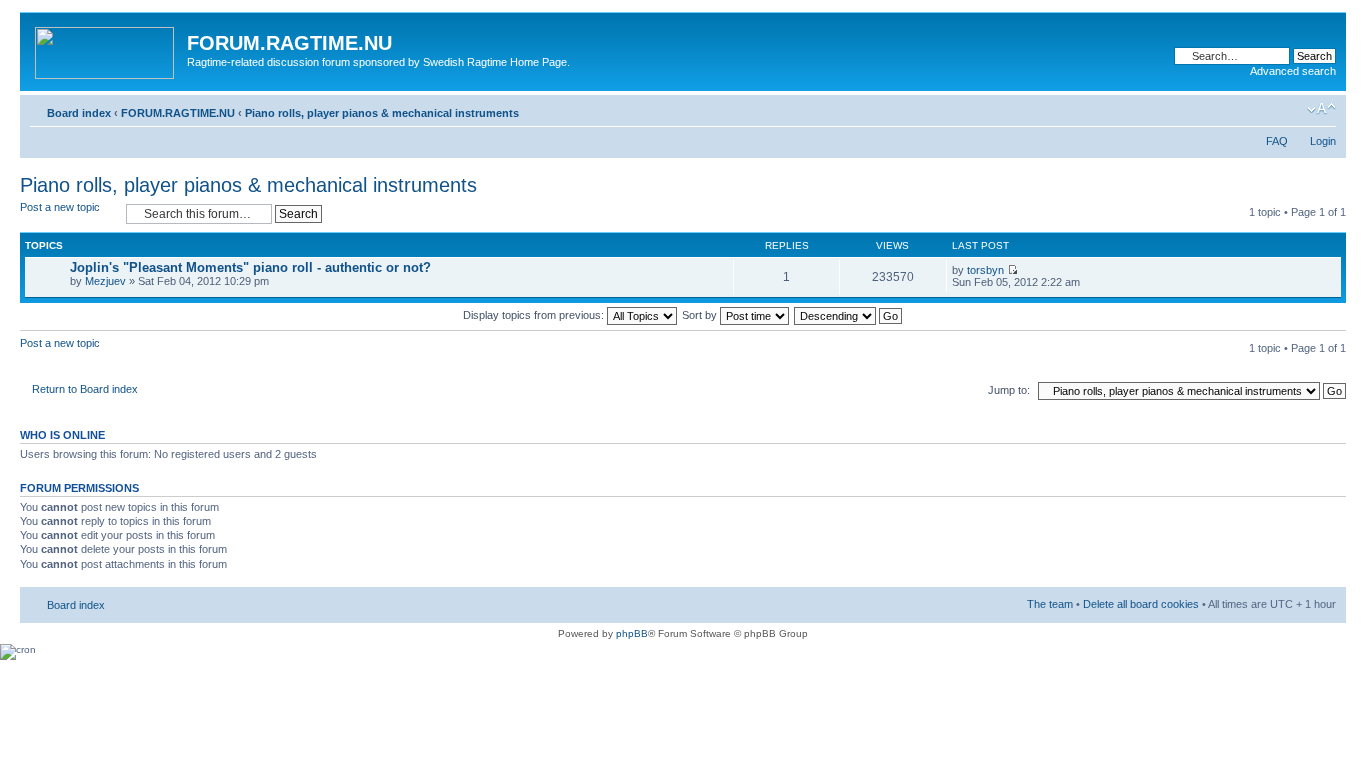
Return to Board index (85, 389)
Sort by (701, 315)
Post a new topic (60, 207)
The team (1050, 604)
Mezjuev (105, 281)
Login (1323, 141)
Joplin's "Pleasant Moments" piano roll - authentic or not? (250, 267)
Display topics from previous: (535, 315)
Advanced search (1293, 71)
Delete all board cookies (1141, 604)
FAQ (1277, 141)
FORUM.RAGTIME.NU (178, 113)
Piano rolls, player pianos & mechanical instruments (382, 113)
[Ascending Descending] (849, 315)
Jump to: (1009, 390)
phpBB (632, 633)
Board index (79, 113)
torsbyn (985, 270)
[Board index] (106, 49)
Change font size (1321, 109)
